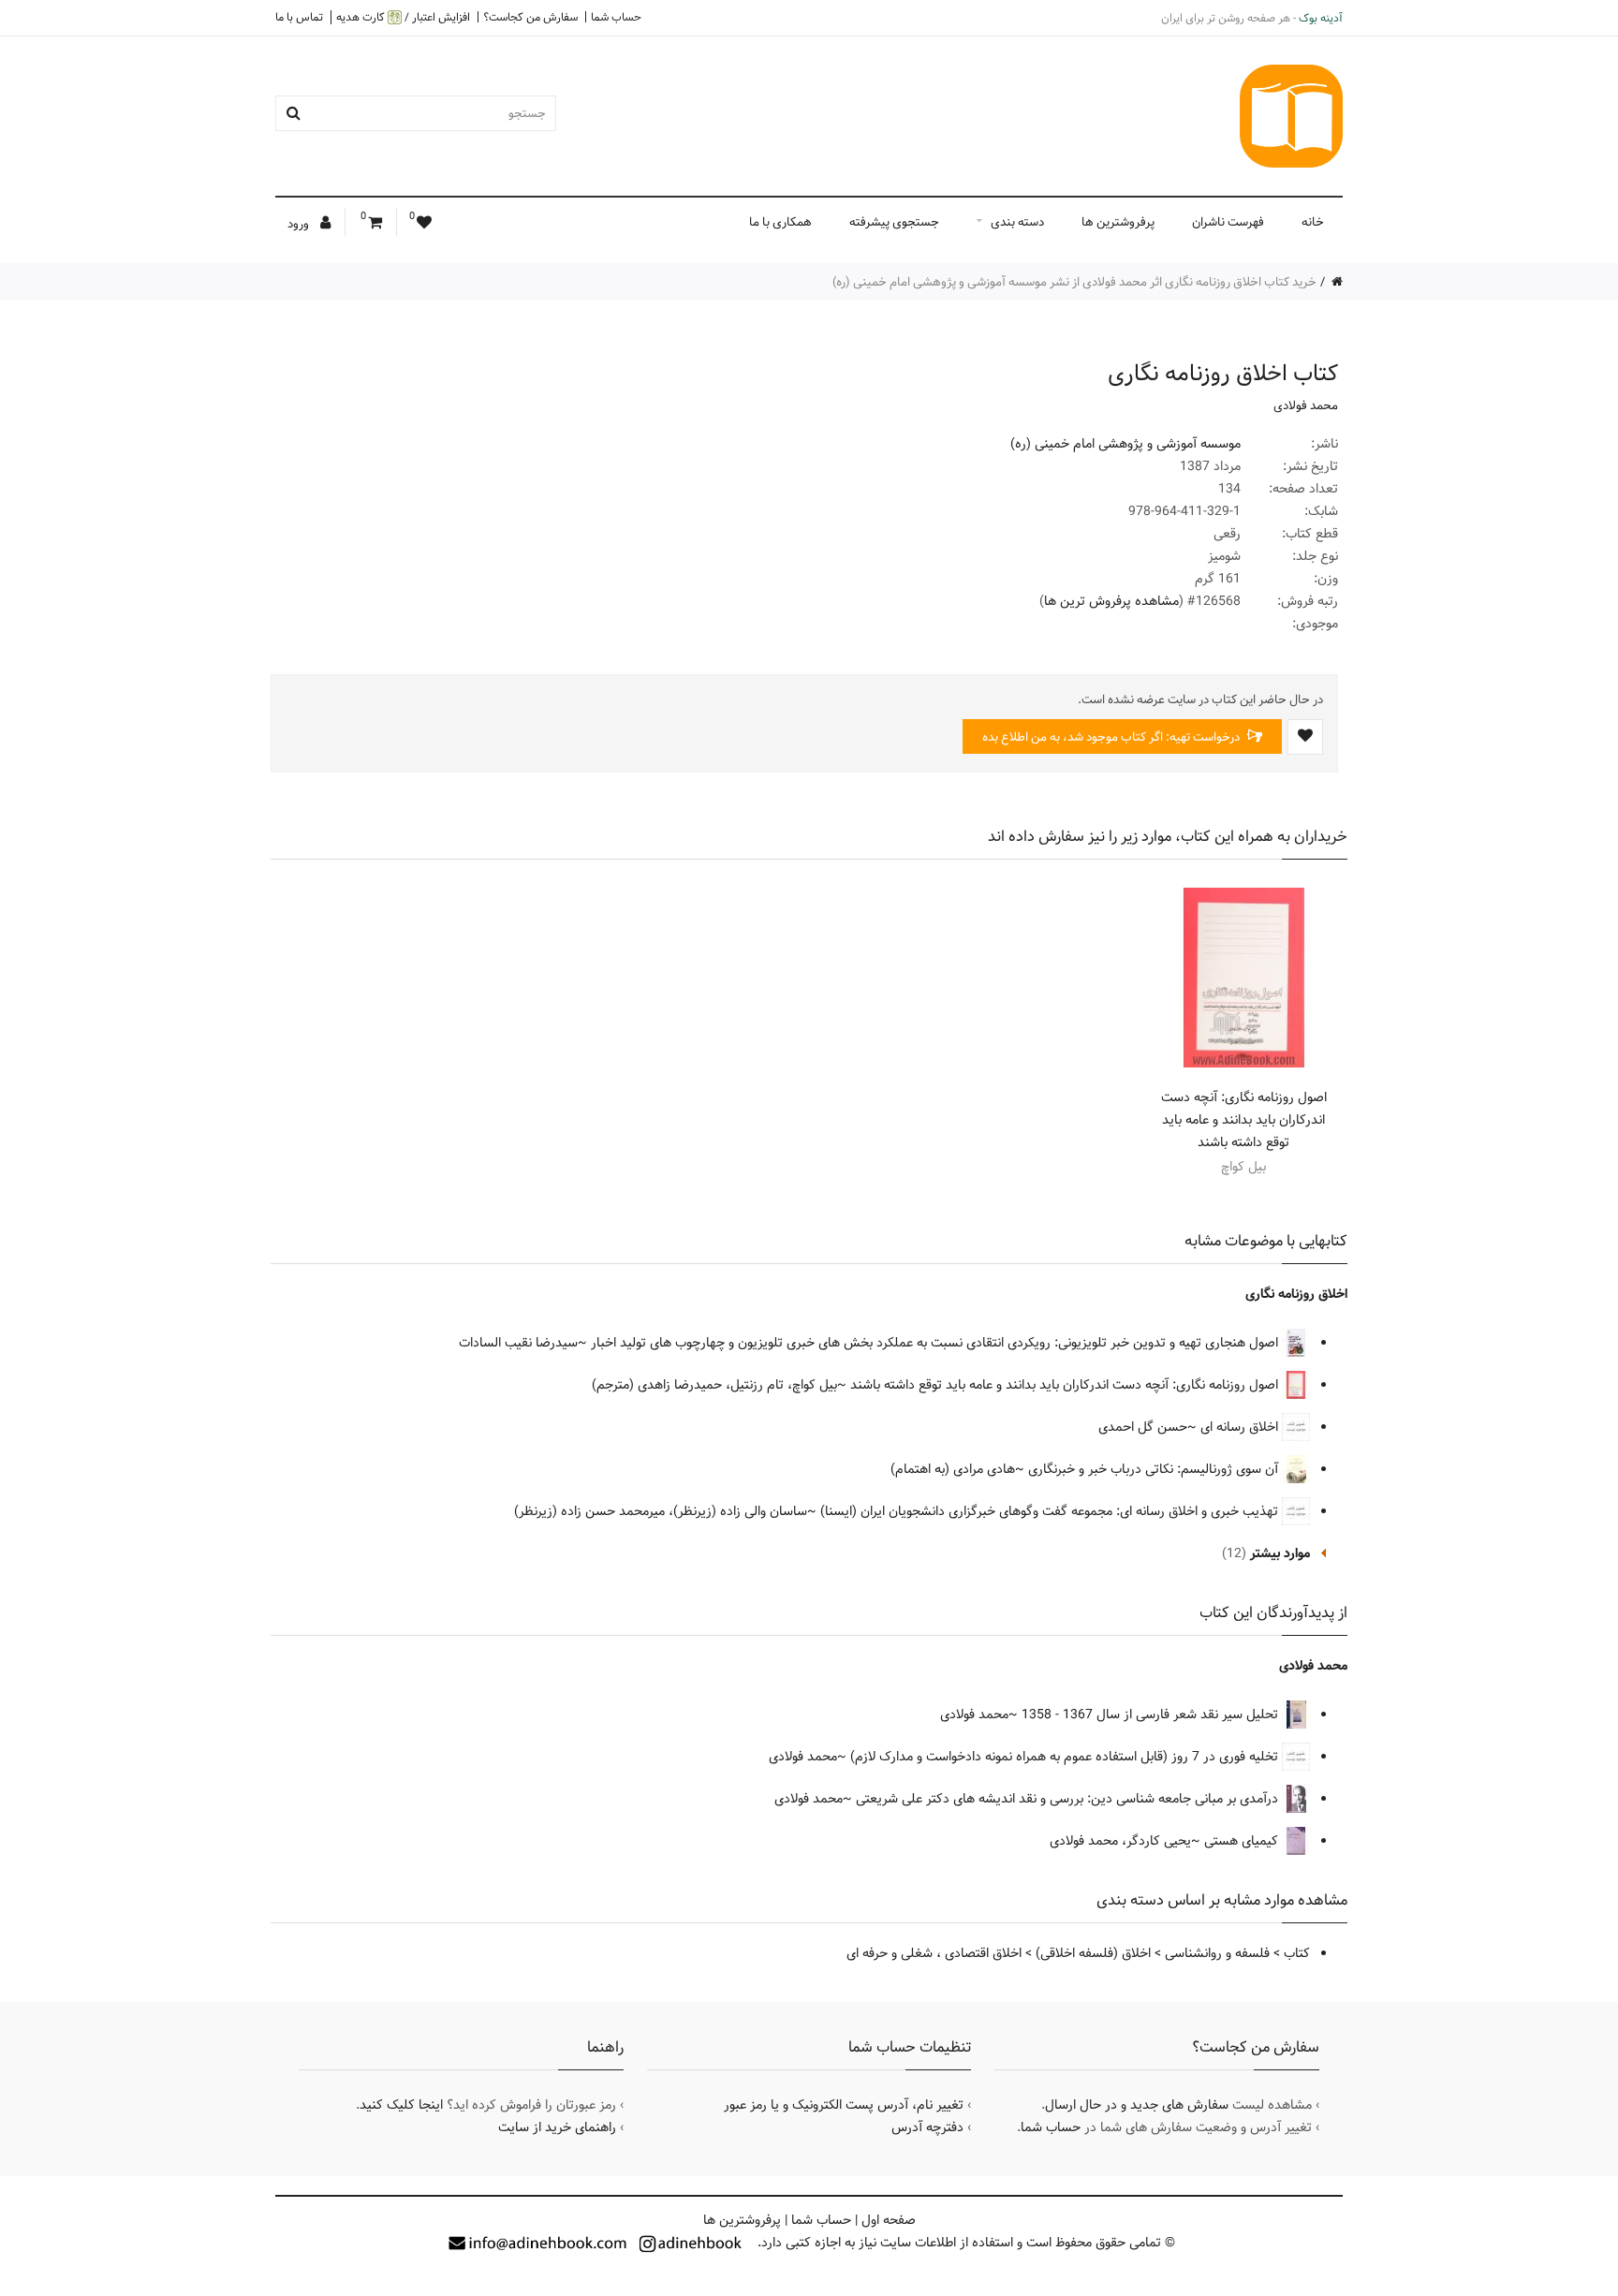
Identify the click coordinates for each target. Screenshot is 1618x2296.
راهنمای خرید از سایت (557, 2127)
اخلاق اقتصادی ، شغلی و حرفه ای (934, 1953)
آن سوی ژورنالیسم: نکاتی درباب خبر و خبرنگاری (1155, 1469)
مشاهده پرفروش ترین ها (1111, 601)
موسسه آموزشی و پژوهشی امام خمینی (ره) (1125, 444)
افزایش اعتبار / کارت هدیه (403, 17)
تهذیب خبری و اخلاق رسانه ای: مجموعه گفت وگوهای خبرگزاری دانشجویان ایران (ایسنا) (1051, 1511)
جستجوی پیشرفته (894, 222)
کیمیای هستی (1243, 1841)
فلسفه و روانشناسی (1217, 1953)
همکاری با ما (780, 222)
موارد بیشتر (1280, 1553)
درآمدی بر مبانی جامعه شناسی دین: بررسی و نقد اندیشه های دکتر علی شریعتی (1069, 1799)
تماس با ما (299, 17)
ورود (300, 224)
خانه (1313, 222)
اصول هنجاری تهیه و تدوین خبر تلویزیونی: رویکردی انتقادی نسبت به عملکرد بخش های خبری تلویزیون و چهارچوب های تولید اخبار (936, 1343)
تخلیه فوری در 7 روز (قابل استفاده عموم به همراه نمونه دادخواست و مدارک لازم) (1066, 1757)
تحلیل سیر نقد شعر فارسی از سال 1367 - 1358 (1152, 1715)
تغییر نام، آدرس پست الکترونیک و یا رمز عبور (844, 2105)
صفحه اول (889, 2220)
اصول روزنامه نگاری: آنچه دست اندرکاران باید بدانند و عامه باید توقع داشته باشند (1244, 1120)
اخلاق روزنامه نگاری (1296, 1294)
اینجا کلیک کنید (401, 2105)
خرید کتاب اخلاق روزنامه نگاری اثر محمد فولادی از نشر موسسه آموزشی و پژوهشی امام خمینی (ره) (1074, 282)
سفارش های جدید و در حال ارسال (1137, 2105)
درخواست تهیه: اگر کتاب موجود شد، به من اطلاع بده (1112, 737)
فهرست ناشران (1228, 222)
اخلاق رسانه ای (1241, 1427)
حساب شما (616, 17)
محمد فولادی (1306, 405)
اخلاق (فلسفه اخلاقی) (1093, 1953)
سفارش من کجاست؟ (530, 17)
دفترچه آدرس (927, 2127)
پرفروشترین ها (1118, 222)
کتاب (1297, 1953)
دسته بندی (1017, 222)
